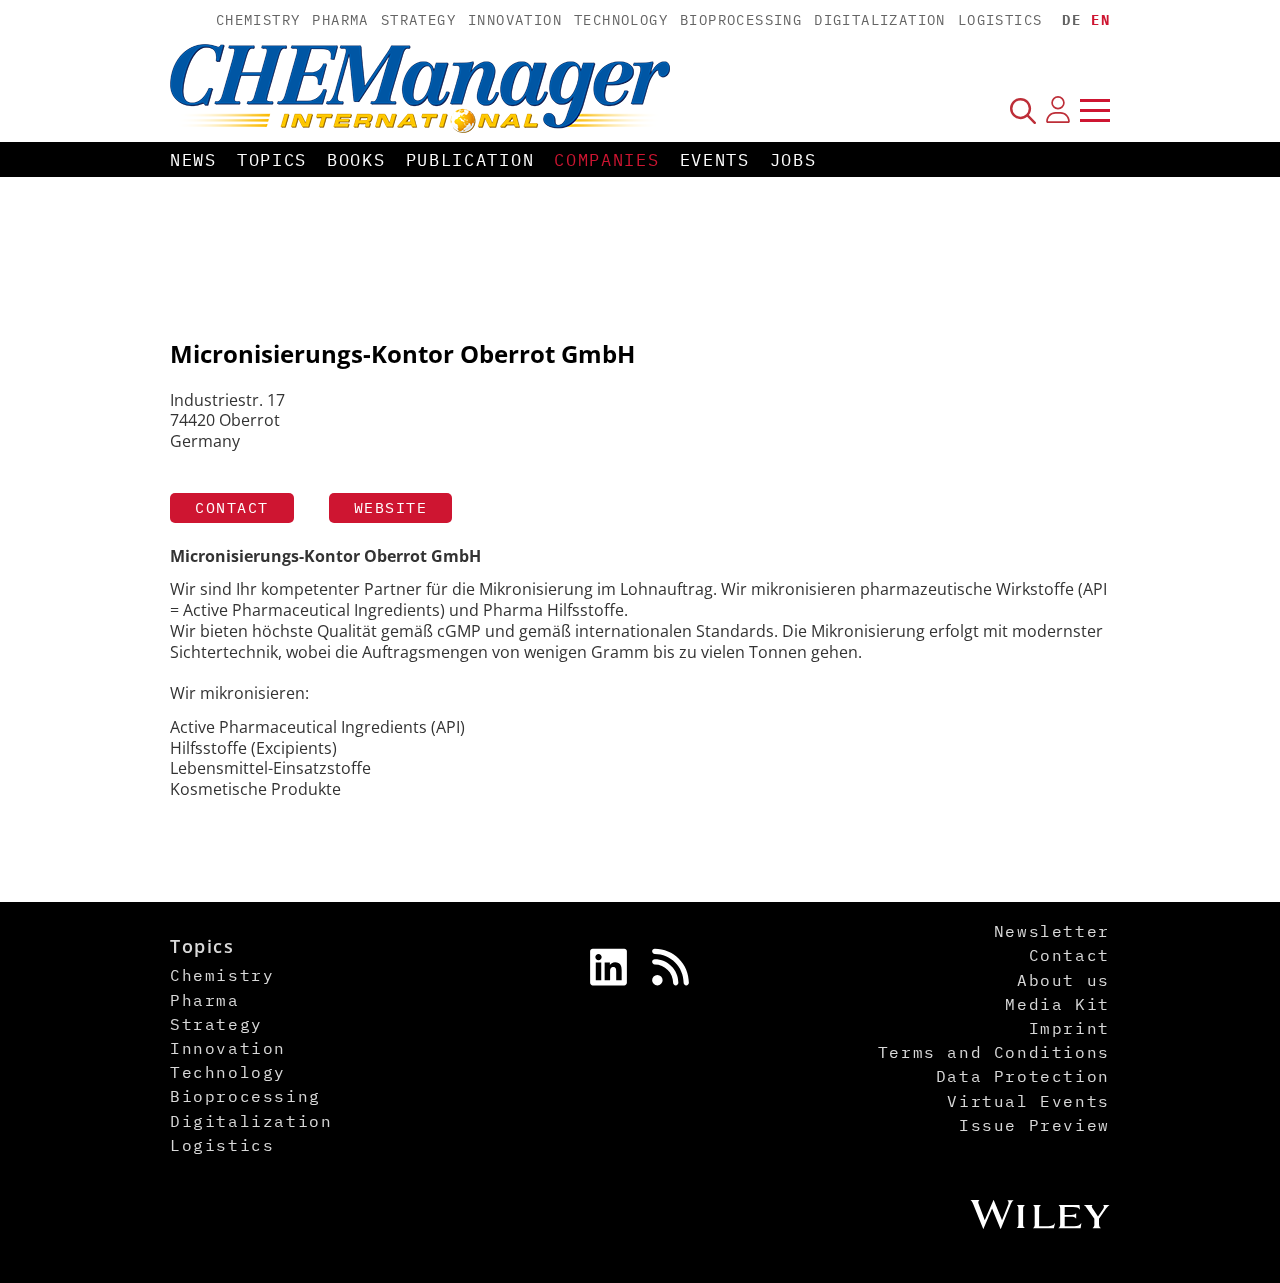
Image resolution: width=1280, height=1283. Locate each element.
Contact (232, 507)
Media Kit (1057, 1004)
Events (715, 160)
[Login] (1058, 110)
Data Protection (1023, 1076)
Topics (272, 160)
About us (1063, 980)
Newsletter (1052, 931)
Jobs (793, 160)
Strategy (418, 20)
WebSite (391, 507)
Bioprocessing (741, 20)
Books (356, 160)
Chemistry (258, 20)
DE (1071, 20)
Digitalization (880, 20)
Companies (606, 160)
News (193, 160)
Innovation (515, 20)
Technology (621, 20)
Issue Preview (1034, 1125)
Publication (470, 160)
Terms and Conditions (994, 1052)
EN (1100, 20)
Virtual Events (1028, 1101)
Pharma (340, 20)
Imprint (1069, 1028)
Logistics (1000, 20)
